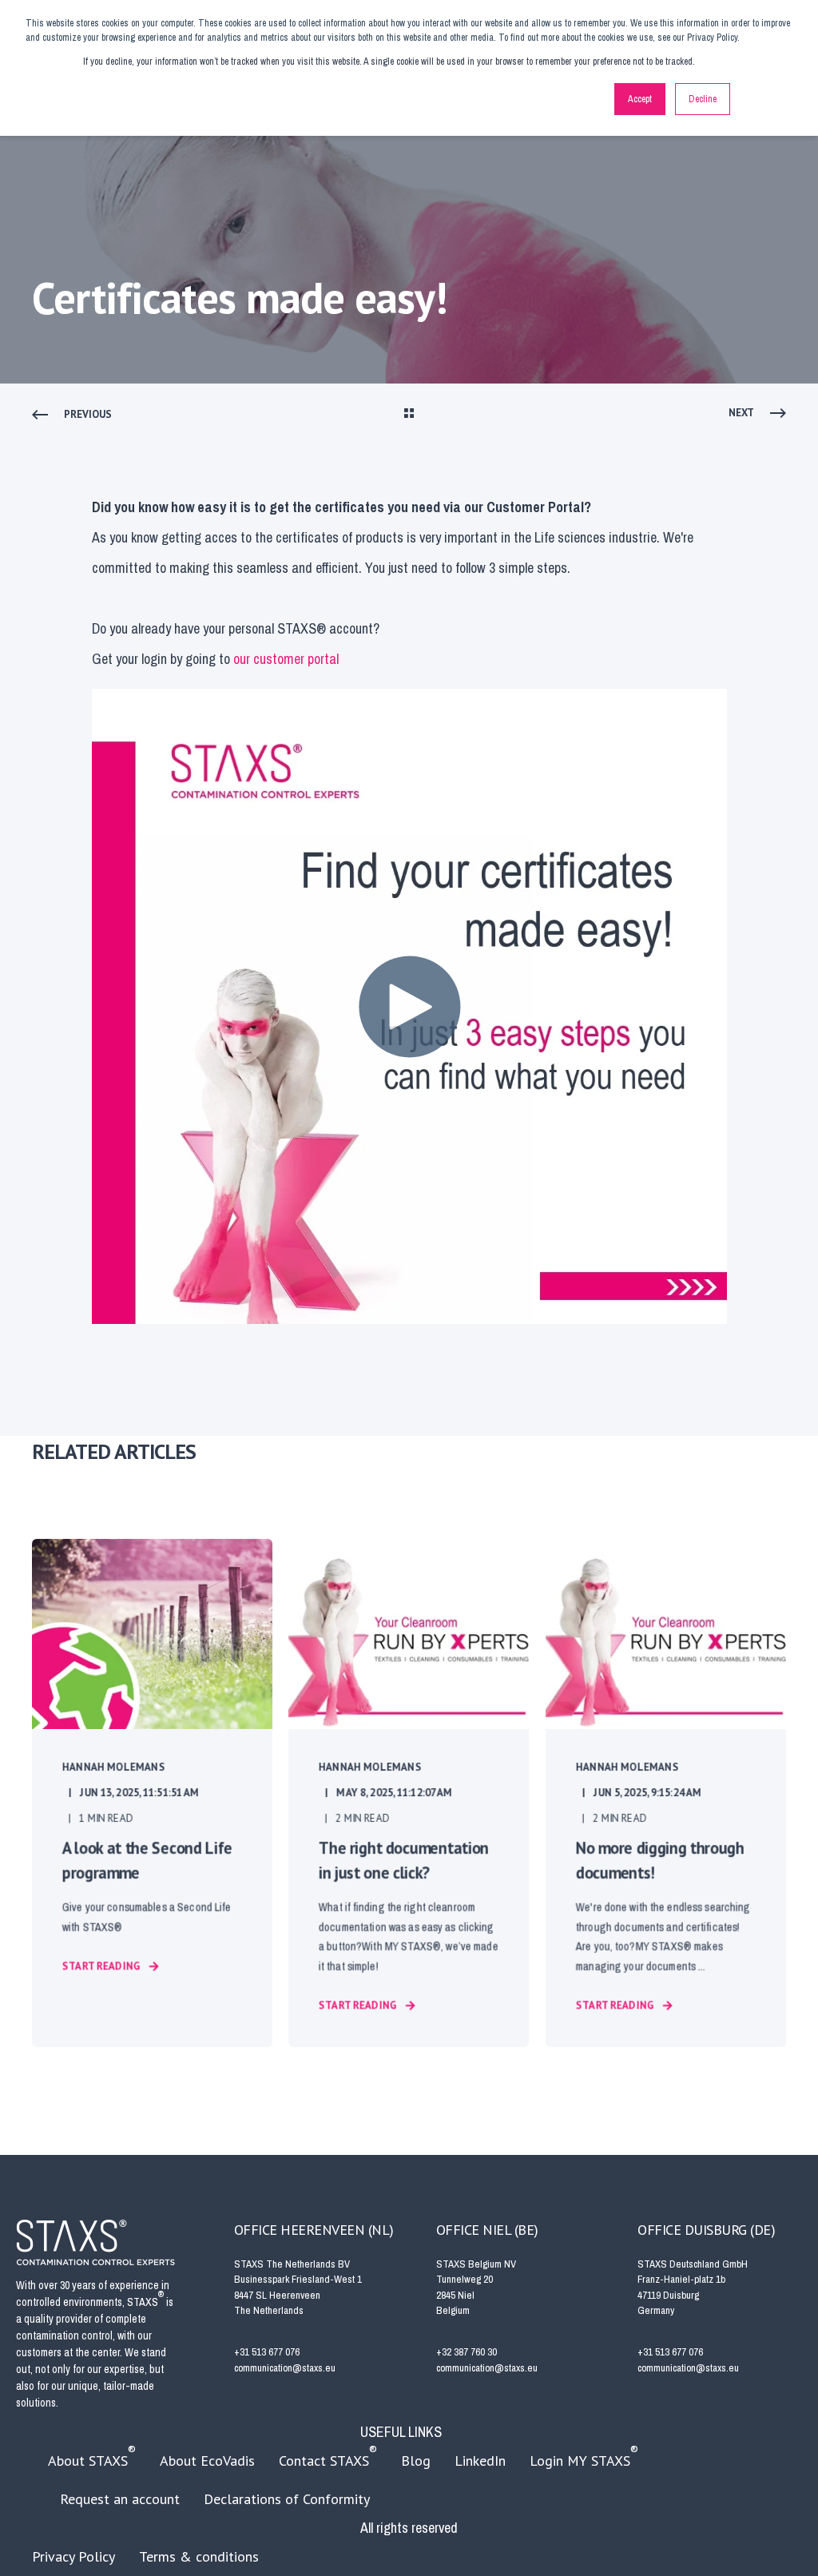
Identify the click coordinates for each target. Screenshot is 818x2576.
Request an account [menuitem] (120, 2499)
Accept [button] (640, 99)
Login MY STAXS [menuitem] (584, 2456)
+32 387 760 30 (467, 2352)
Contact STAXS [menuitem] (328, 2456)
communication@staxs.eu (285, 2368)
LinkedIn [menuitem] (480, 2461)
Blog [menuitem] (416, 2461)
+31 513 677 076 (267, 2352)
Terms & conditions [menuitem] (199, 2556)
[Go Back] (409, 415)
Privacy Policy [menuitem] (73, 2556)
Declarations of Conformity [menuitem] (287, 2499)
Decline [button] (703, 99)
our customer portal (286, 659)
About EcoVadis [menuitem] (207, 2461)
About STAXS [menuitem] (92, 2456)
